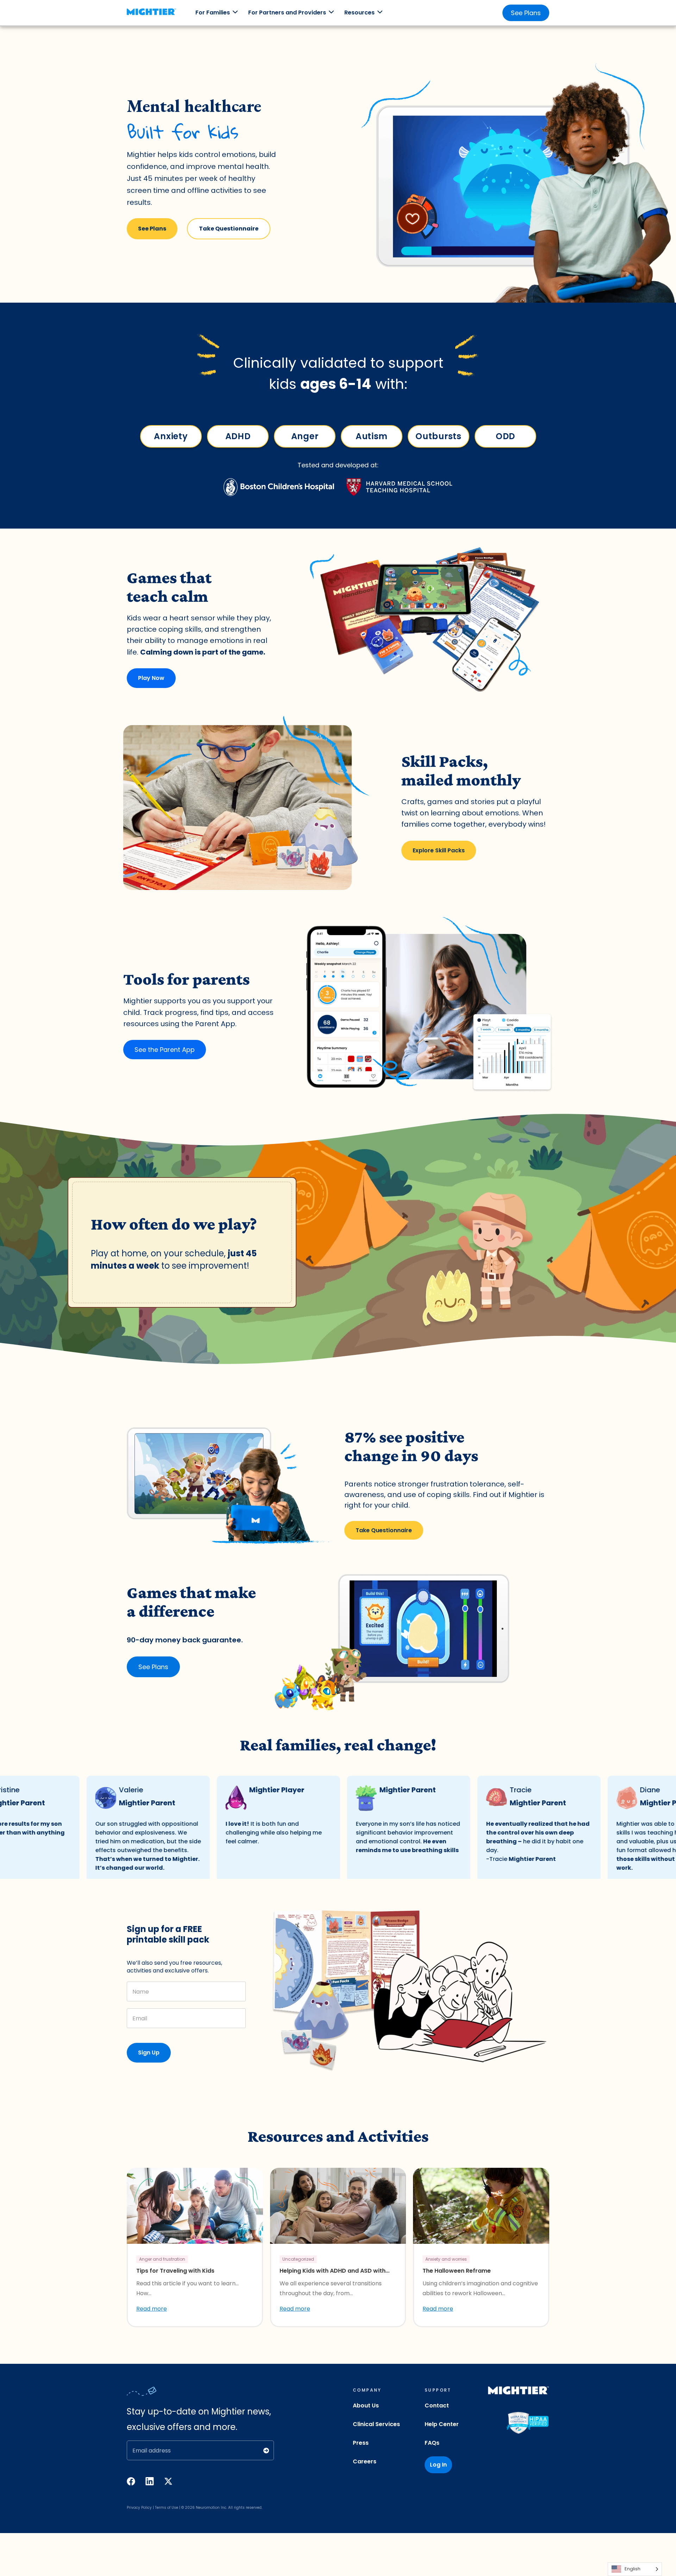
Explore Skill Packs (439, 850)
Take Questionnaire (229, 229)
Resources (359, 12)
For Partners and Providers (287, 12)
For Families (213, 12)
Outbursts (438, 436)
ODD (505, 436)
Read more (152, 2309)
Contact (437, 2405)
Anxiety (171, 436)
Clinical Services (376, 2424)
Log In (438, 2465)
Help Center (442, 2424)
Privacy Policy (139, 2508)
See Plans (526, 13)
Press (361, 2443)
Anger (305, 436)
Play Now (151, 678)
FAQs (432, 2443)
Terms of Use (167, 2508)
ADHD (238, 436)
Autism (371, 436)
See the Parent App (165, 1050)
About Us (366, 2405)
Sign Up (149, 2053)
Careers (365, 2461)
